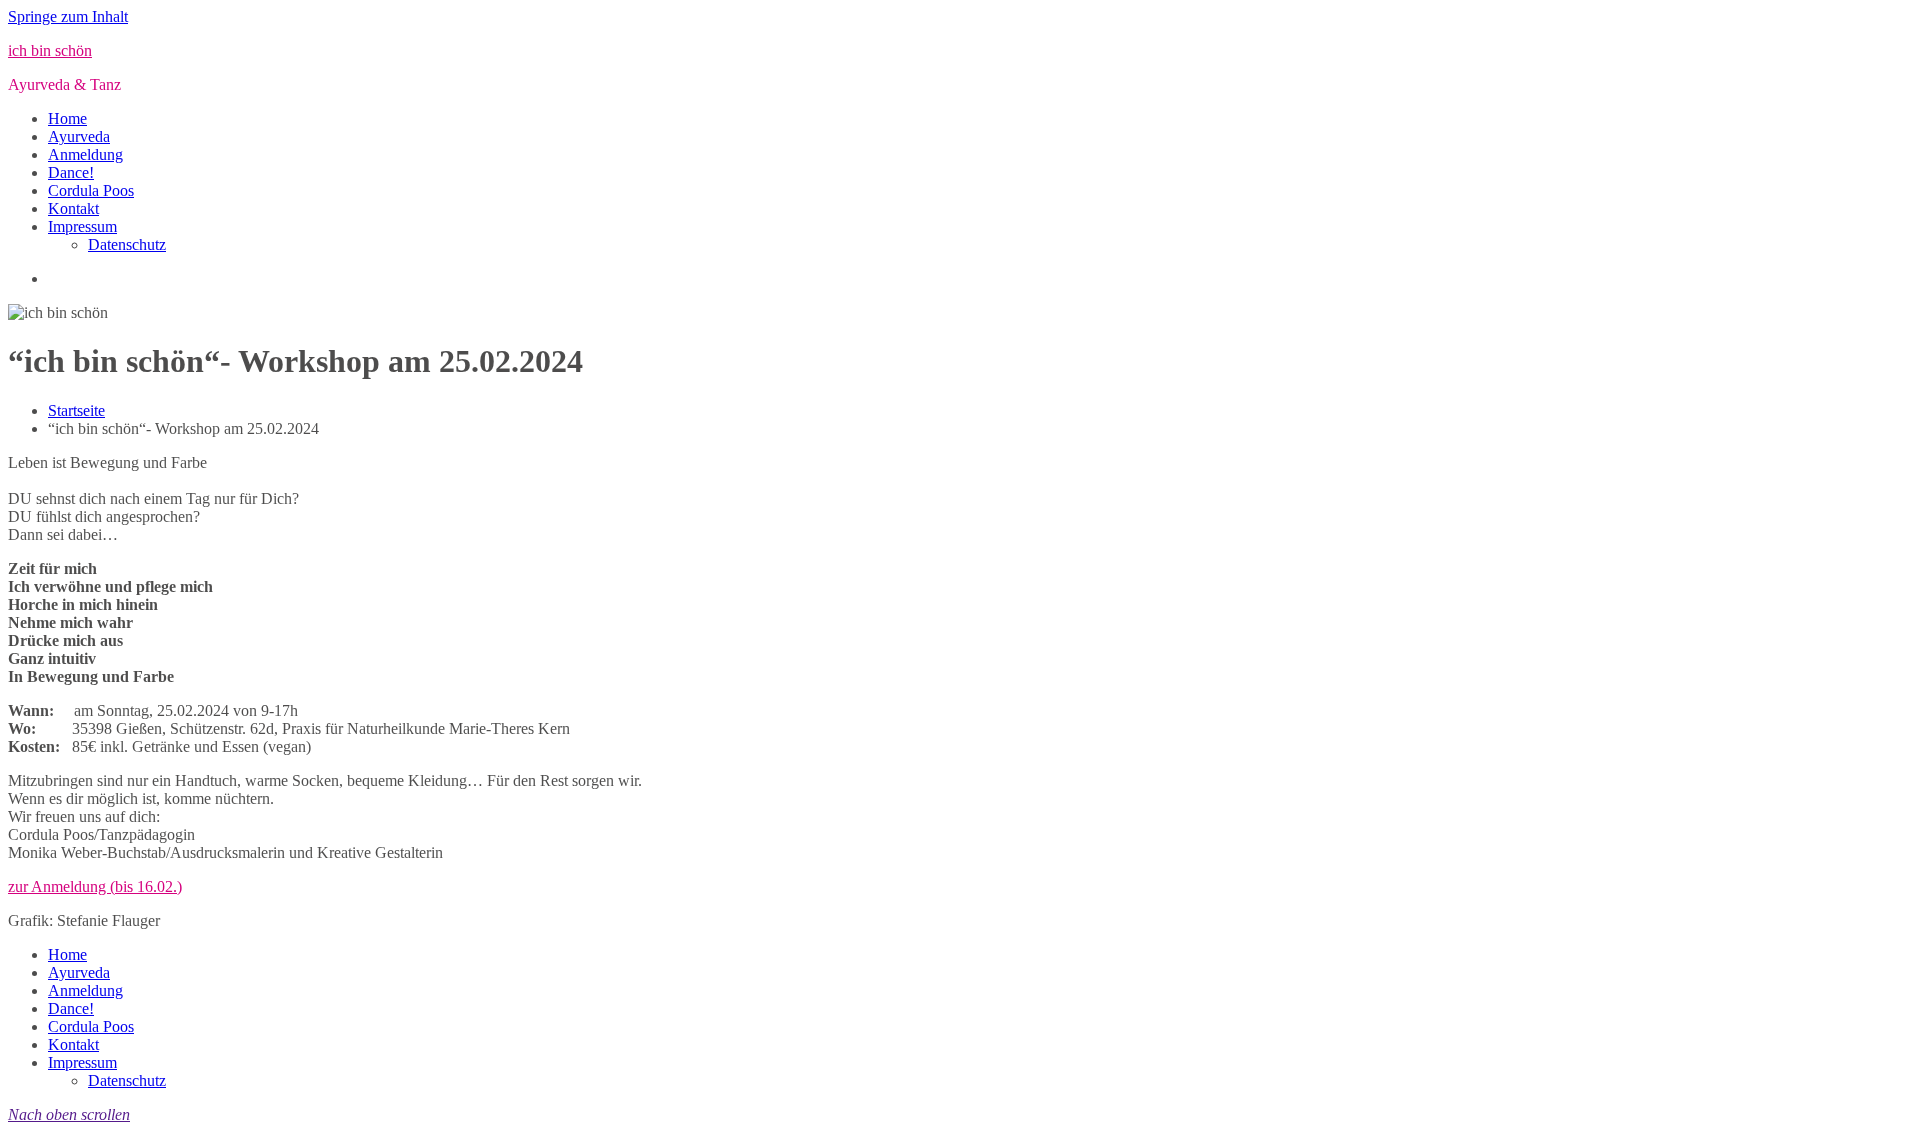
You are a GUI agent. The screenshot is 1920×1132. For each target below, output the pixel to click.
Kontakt (73, 208)
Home (67, 118)
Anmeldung (85, 154)
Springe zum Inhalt (68, 16)
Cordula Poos (91, 190)
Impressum (82, 226)
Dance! (71, 172)
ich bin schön (50, 50)
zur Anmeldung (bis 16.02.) (95, 886)
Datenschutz (127, 244)
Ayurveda (79, 136)
